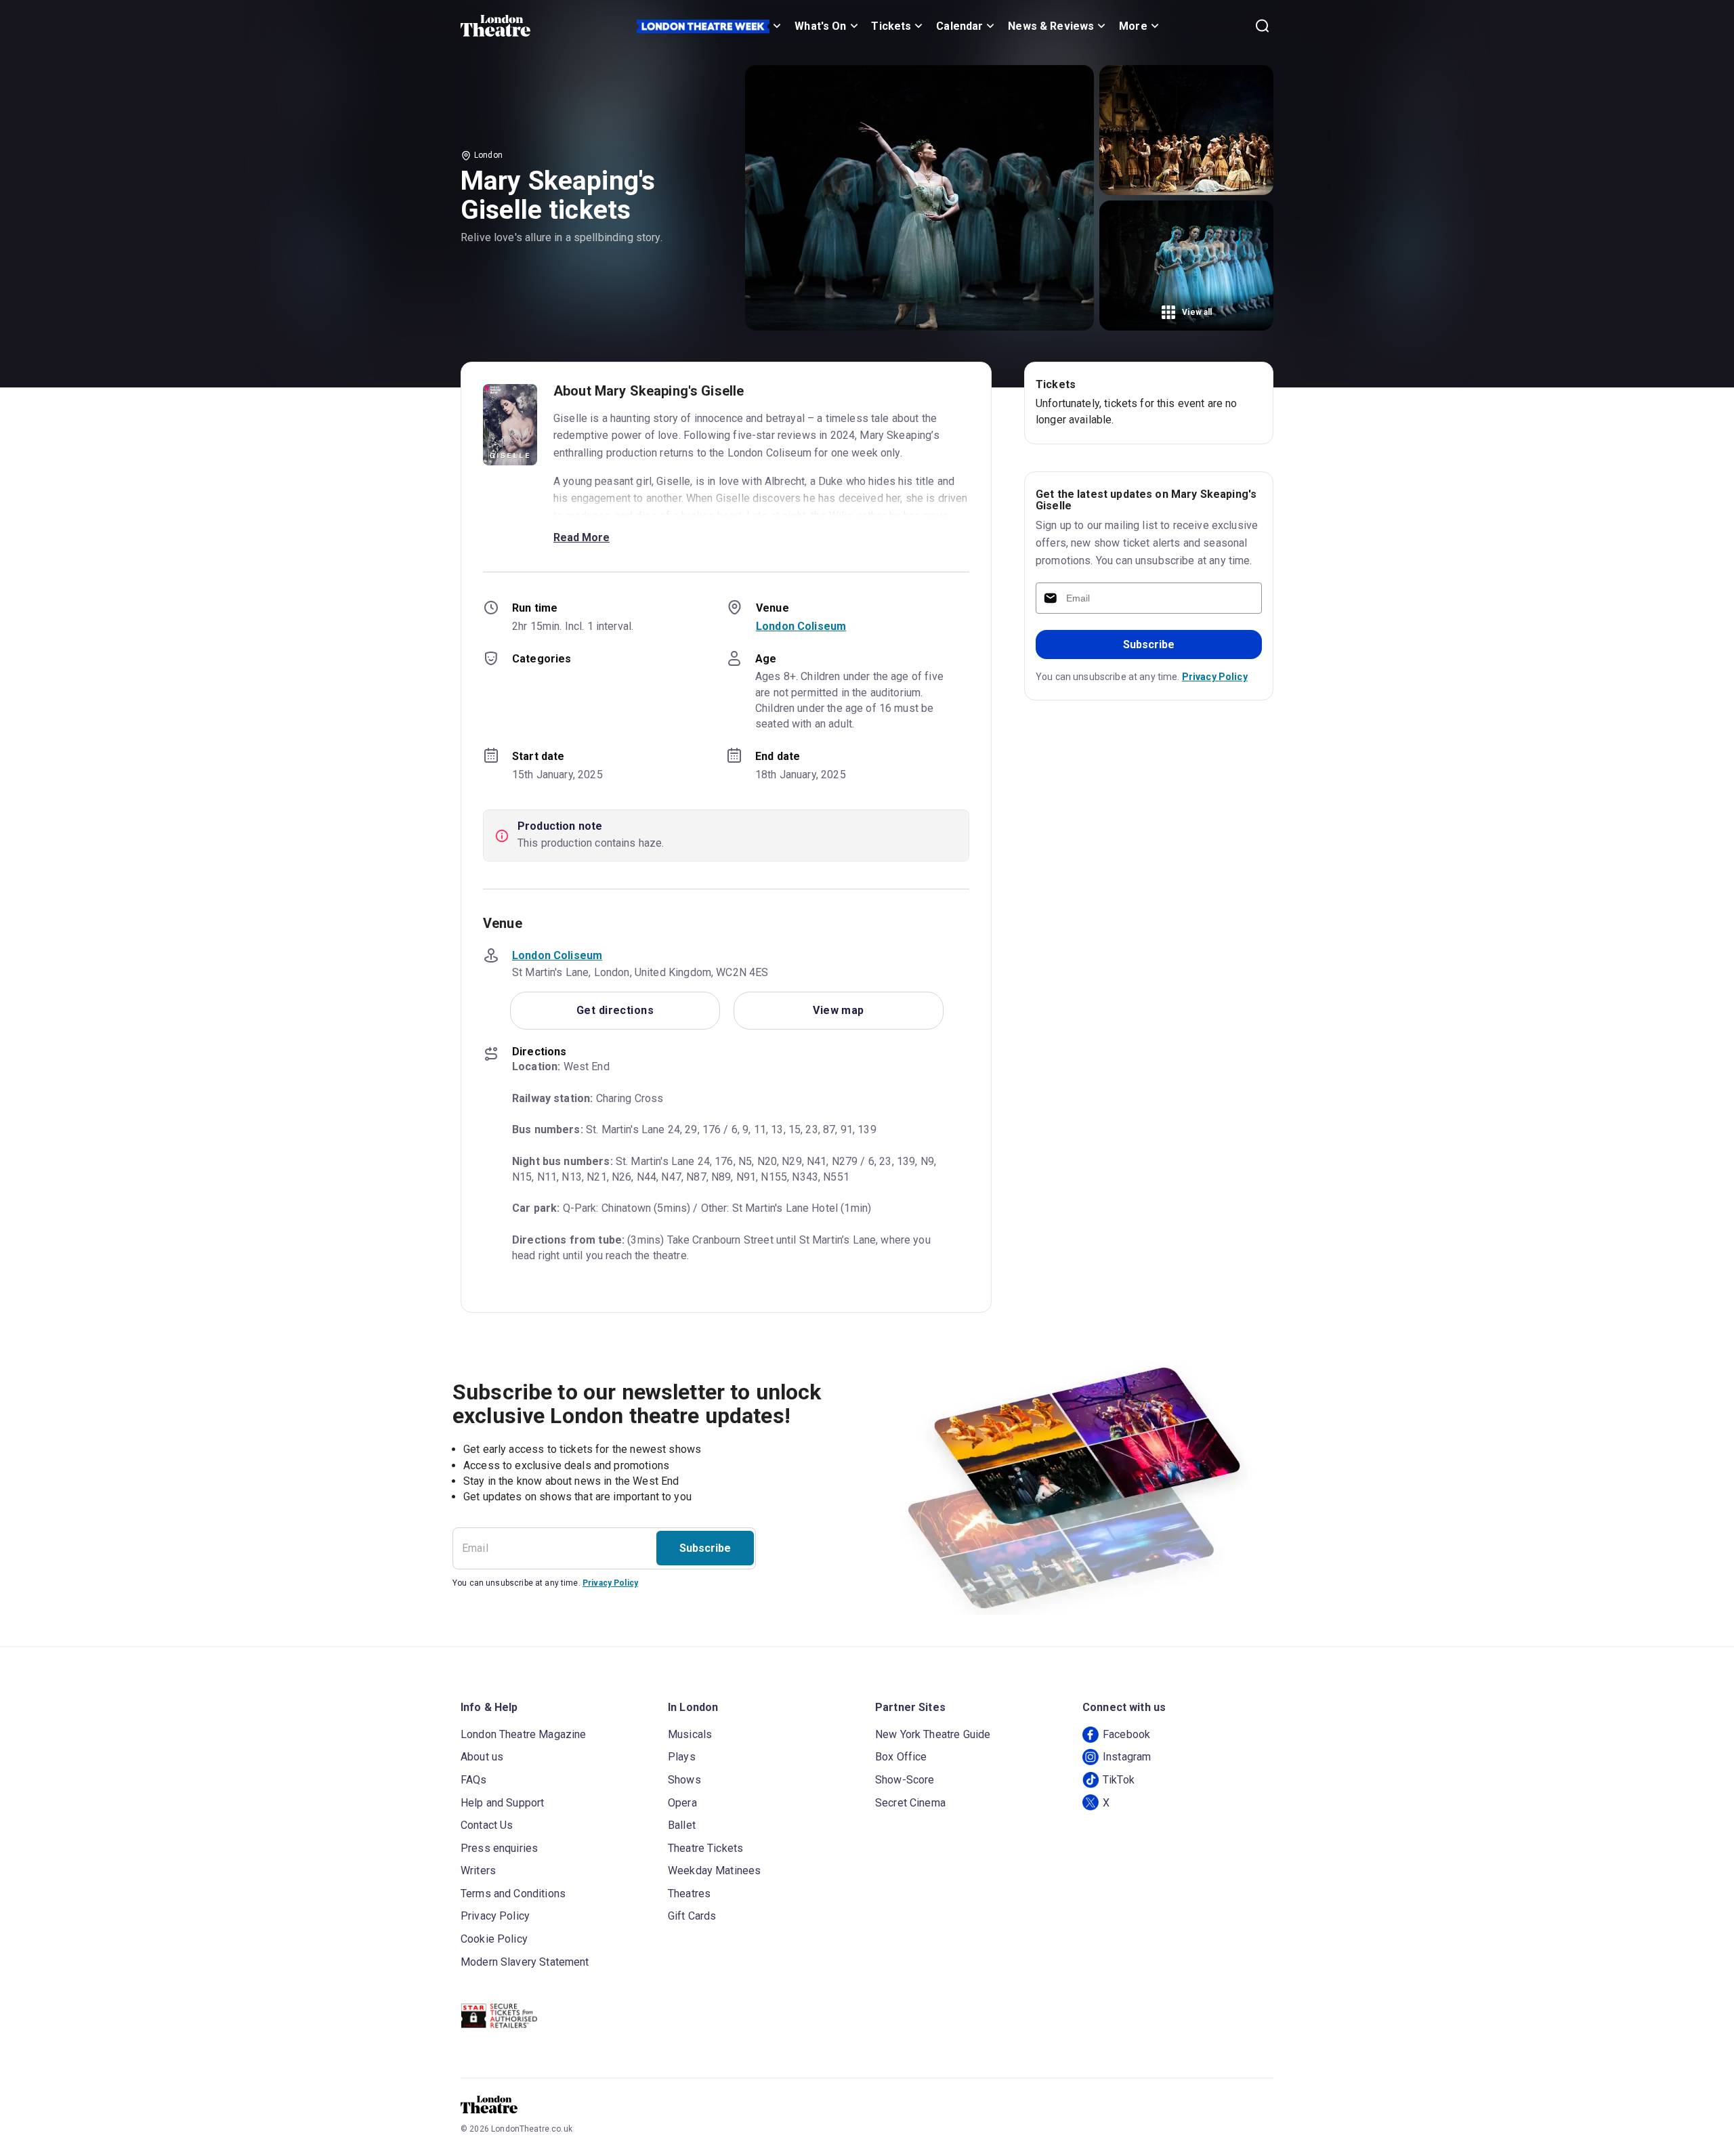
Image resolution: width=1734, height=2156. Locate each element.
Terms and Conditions (513, 1894)
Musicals (690, 1734)
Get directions (615, 1010)
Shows (684, 1780)
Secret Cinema (910, 1803)
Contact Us (487, 1825)
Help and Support (502, 1803)
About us (482, 1757)
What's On (820, 26)
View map (839, 1010)
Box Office (901, 1757)
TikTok (1119, 1780)
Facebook (1126, 1734)
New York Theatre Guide (933, 1734)
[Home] (495, 26)
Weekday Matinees (714, 1870)
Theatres (689, 1894)
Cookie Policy (494, 1939)
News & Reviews (1051, 26)
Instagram (1127, 1757)
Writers (478, 1870)
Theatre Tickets (705, 1848)
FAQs (474, 1780)
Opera (682, 1803)
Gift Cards (692, 1916)
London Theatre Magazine (523, 1734)
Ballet (682, 1825)
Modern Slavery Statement (525, 1962)
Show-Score (905, 1780)
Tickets (891, 26)
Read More (581, 537)
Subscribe (1149, 644)
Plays (682, 1757)
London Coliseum (801, 626)
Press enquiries (499, 1848)
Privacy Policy (1215, 677)
